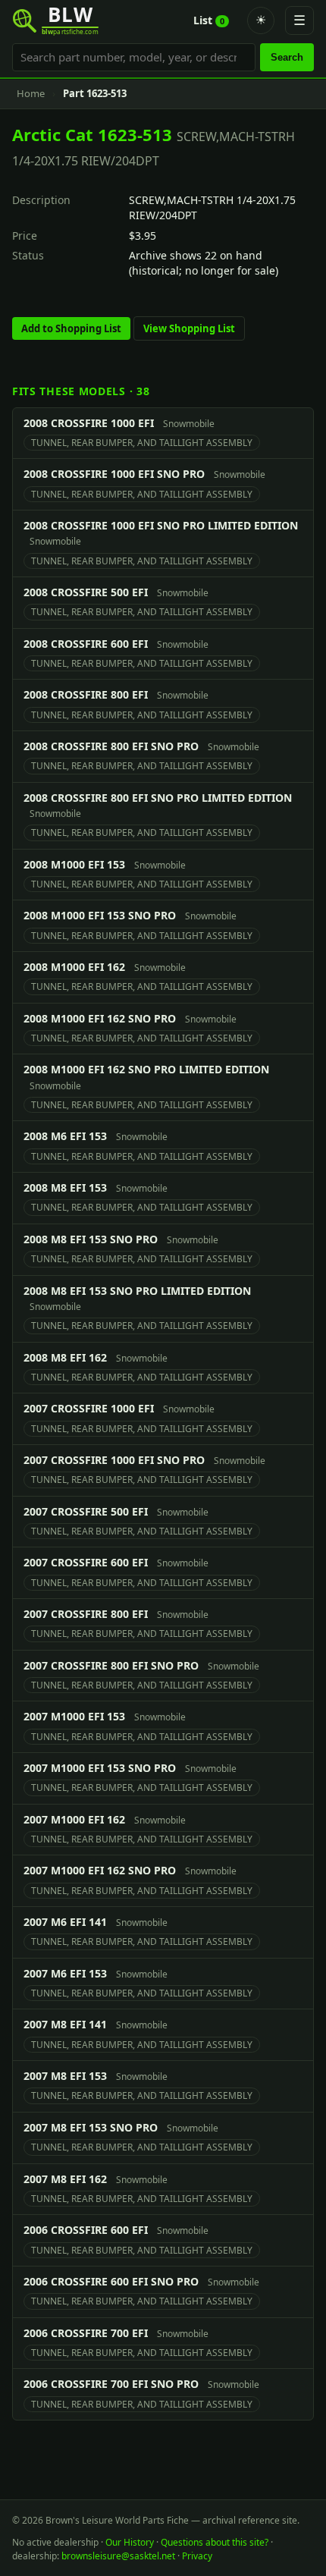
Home (31, 93)
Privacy (197, 2556)
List (209, 20)
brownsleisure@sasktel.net (118, 2556)
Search (287, 57)
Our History (130, 2542)
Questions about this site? (215, 2542)
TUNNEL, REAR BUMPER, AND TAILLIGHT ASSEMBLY (142, 443)
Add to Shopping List (71, 328)
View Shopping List (189, 328)
